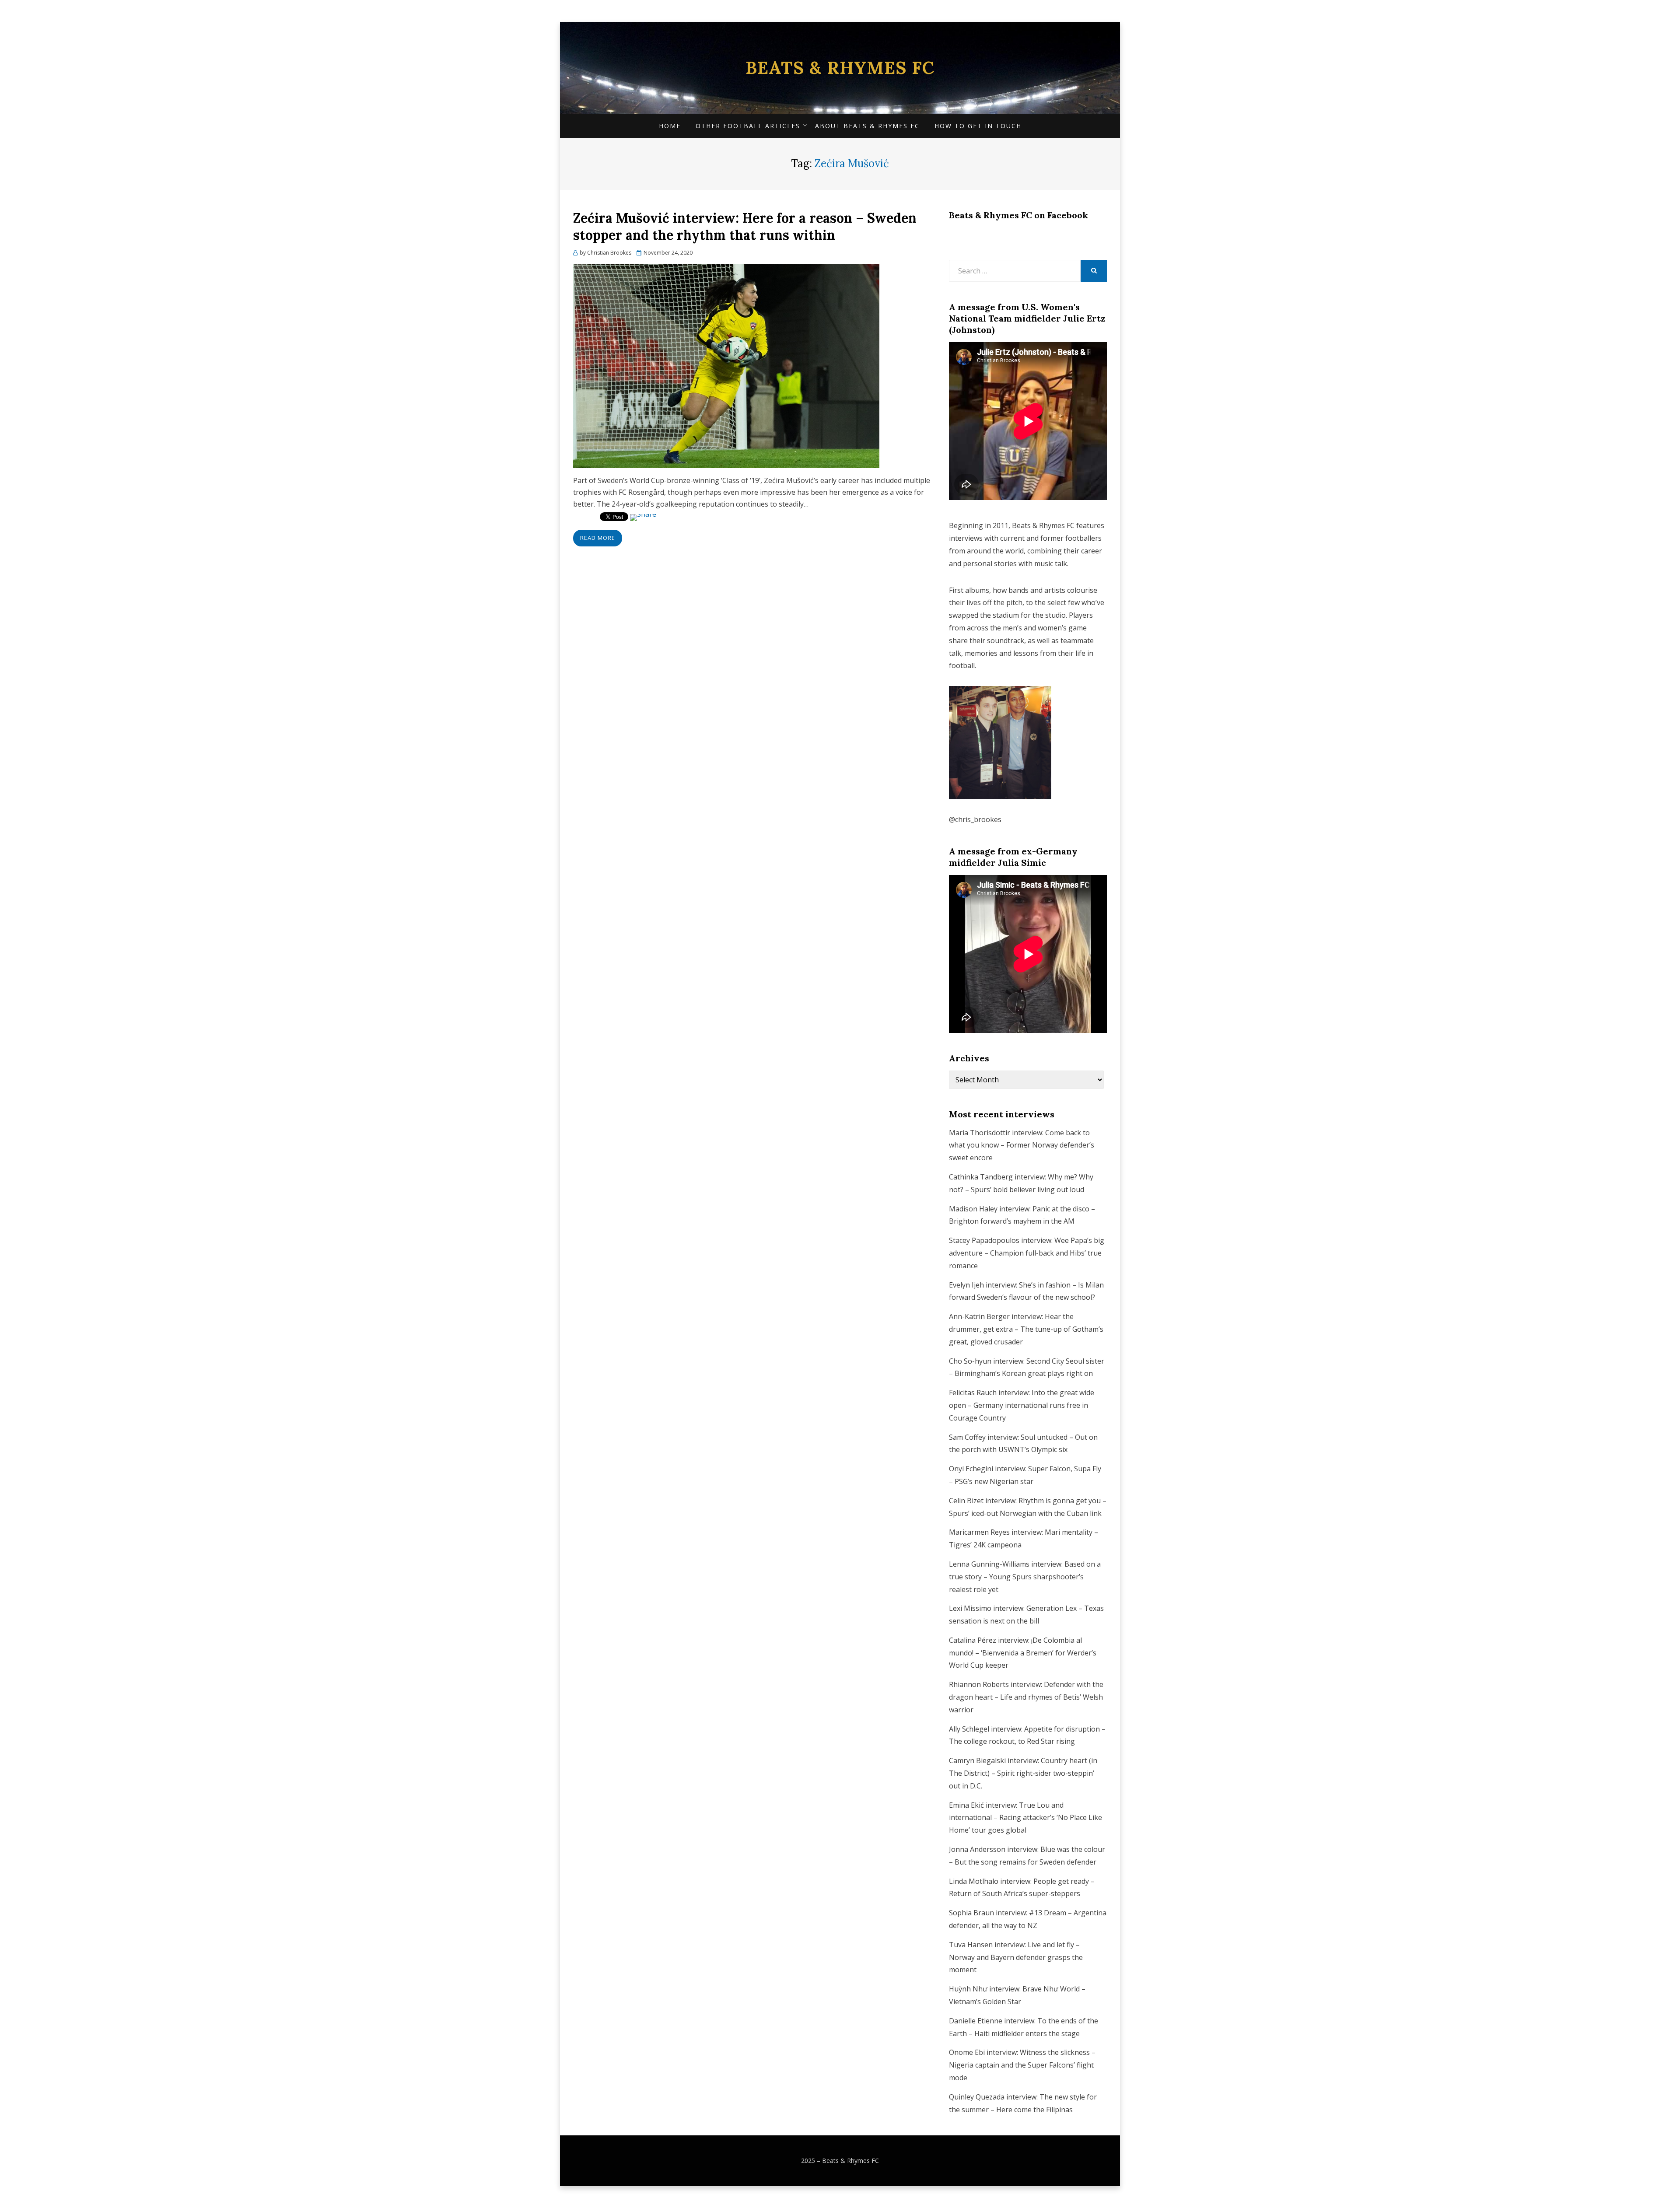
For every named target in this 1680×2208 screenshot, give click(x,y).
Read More (598, 538)
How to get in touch (978, 126)
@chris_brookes (975, 819)
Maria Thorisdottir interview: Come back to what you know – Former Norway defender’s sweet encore (1022, 1145)
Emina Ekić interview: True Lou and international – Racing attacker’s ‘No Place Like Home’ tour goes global (1025, 1818)
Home (670, 126)
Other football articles (748, 126)
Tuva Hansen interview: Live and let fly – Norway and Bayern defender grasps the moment (1016, 1957)
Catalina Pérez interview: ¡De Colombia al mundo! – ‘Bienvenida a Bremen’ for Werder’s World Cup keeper (1023, 1653)
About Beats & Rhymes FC (867, 126)
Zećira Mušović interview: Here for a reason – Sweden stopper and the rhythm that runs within (745, 226)
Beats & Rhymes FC (840, 68)
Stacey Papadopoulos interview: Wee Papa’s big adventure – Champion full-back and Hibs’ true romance (1027, 1253)
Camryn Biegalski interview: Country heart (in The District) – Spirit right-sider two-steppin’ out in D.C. (1023, 1773)
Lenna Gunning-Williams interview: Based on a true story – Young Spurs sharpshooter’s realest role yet (1025, 1577)
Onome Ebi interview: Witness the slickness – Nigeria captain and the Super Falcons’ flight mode (1022, 2065)
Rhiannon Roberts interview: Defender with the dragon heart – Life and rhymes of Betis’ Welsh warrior (1026, 1697)
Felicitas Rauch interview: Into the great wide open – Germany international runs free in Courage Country (1022, 1405)
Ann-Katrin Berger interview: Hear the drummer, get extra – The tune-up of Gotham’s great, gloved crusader (1026, 1329)
